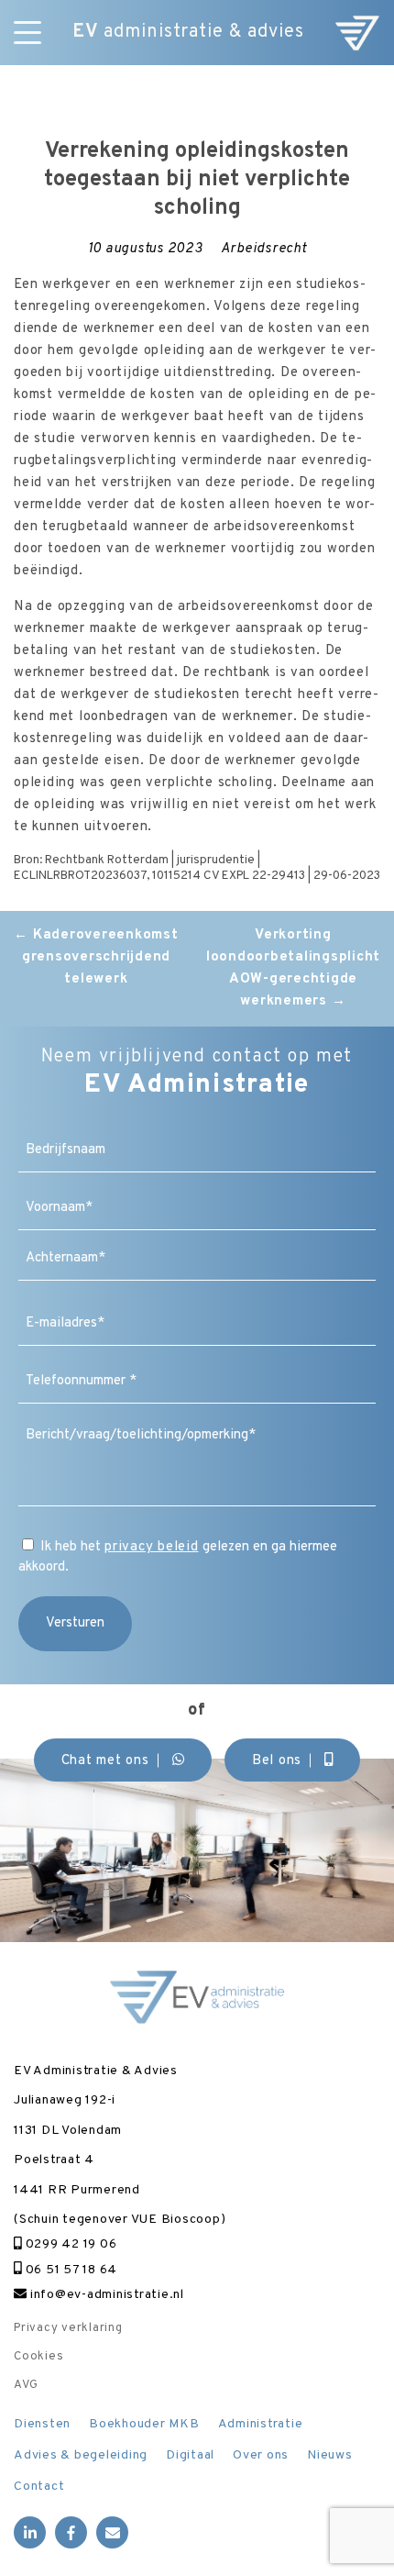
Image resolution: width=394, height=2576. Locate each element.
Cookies (38, 2357)
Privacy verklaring (68, 2328)
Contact (39, 2487)
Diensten (42, 2424)
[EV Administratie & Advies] (357, 33)
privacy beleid (152, 1547)
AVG (26, 2385)
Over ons (261, 2455)
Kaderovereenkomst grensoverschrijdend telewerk (96, 957)
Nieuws (330, 2455)
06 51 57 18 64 (70, 2270)
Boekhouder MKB (144, 2424)
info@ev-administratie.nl (105, 2295)
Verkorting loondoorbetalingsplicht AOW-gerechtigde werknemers (293, 968)
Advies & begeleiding (81, 2455)
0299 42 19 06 (69, 2244)
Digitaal (190, 2455)
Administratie (261, 2424)
